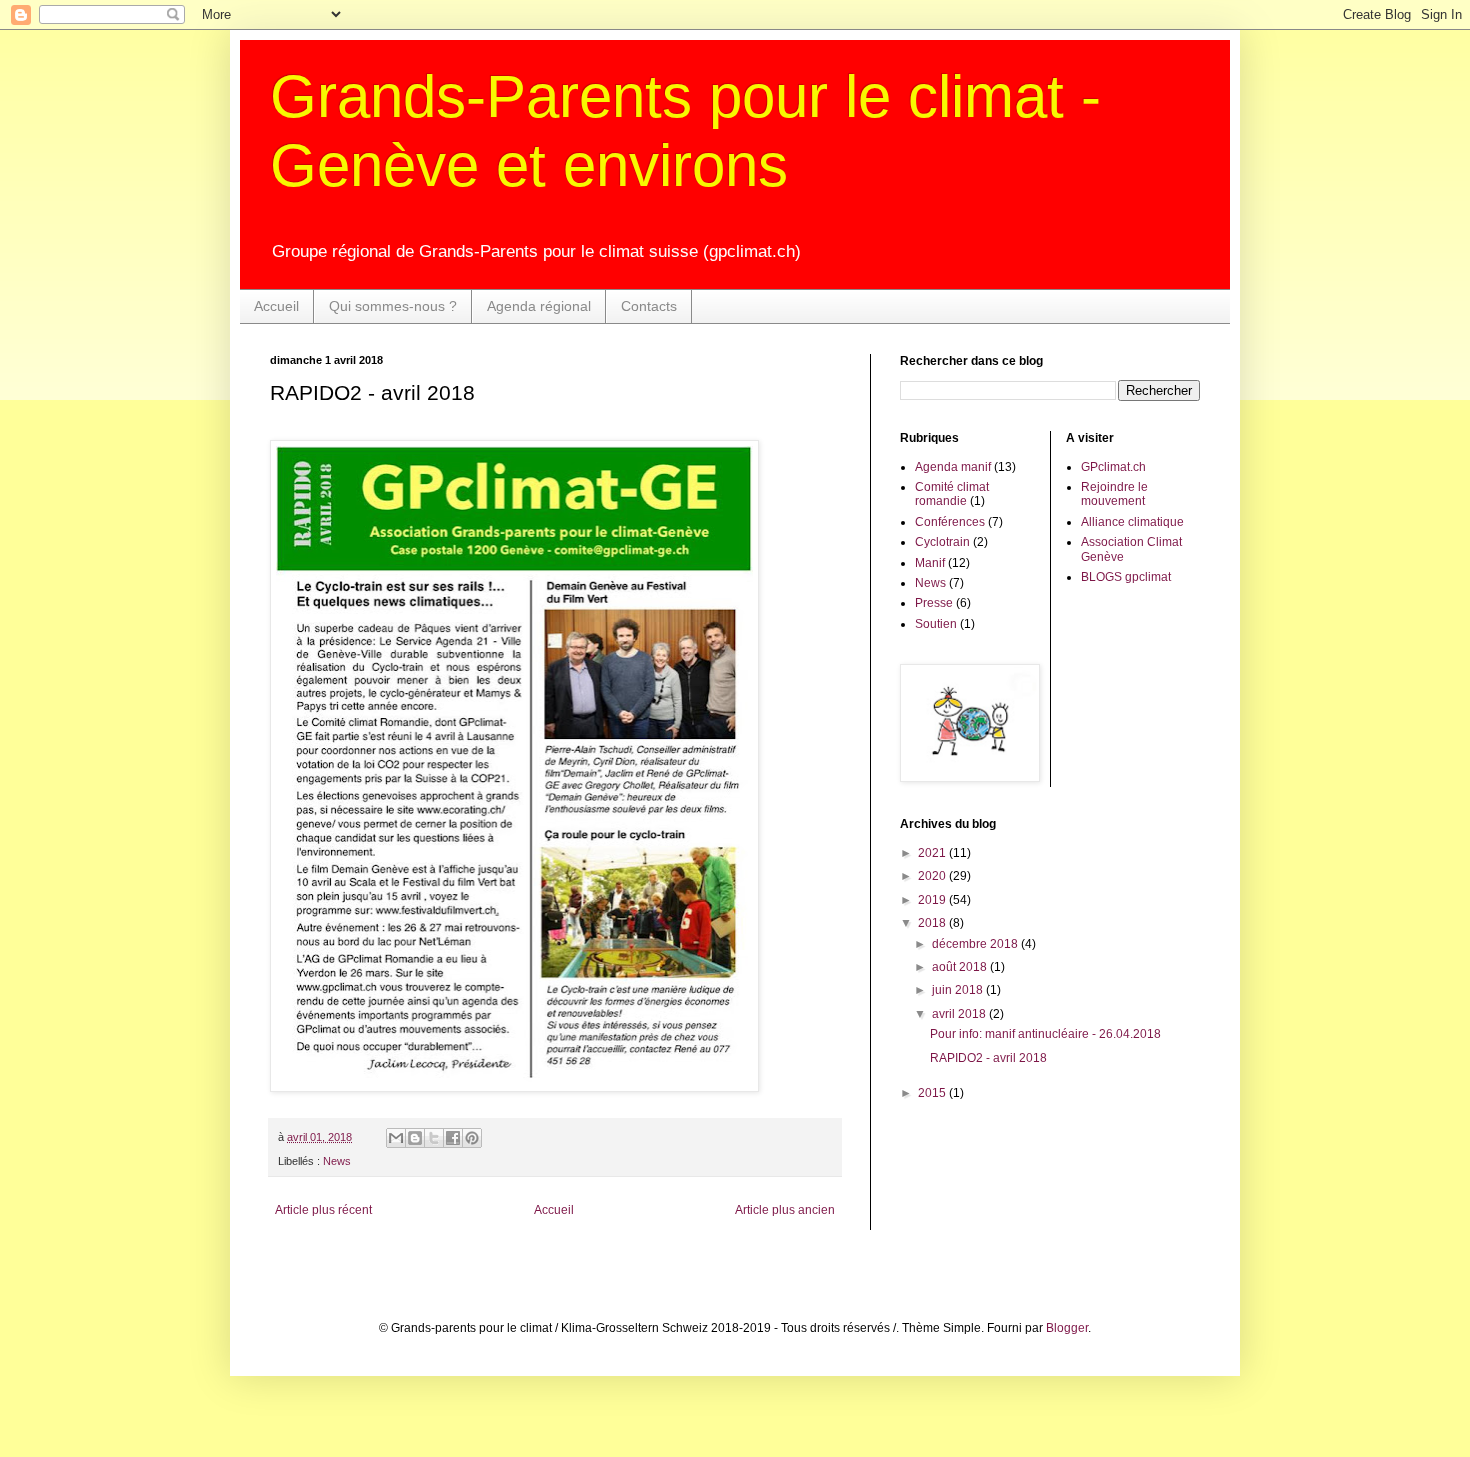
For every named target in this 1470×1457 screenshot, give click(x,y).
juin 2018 (959, 990)
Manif (930, 563)
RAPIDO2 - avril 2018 (988, 1058)
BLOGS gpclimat (1126, 577)
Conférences (950, 522)
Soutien (936, 624)
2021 (933, 853)
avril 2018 (960, 1014)
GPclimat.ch (1113, 467)
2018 (933, 923)
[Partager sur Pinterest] (472, 1138)
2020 (933, 876)
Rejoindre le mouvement (1114, 494)
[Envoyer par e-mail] (396, 1138)
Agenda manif (953, 467)
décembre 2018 (976, 944)
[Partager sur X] (434, 1138)
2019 (933, 900)
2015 (933, 1093)
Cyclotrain (942, 542)
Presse (934, 603)
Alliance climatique (1132, 522)
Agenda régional (539, 306)
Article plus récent (323, 1210)
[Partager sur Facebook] (453, 1138)
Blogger (1067, 1328)
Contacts (649, 306)
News (337, 1161)
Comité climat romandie (952, 494)
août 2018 (961, 967)
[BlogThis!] (415, 1138)
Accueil (276, 306)
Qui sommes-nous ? (393, 306)
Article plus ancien (785, 1210)
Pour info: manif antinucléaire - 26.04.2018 (1045, 1034)
